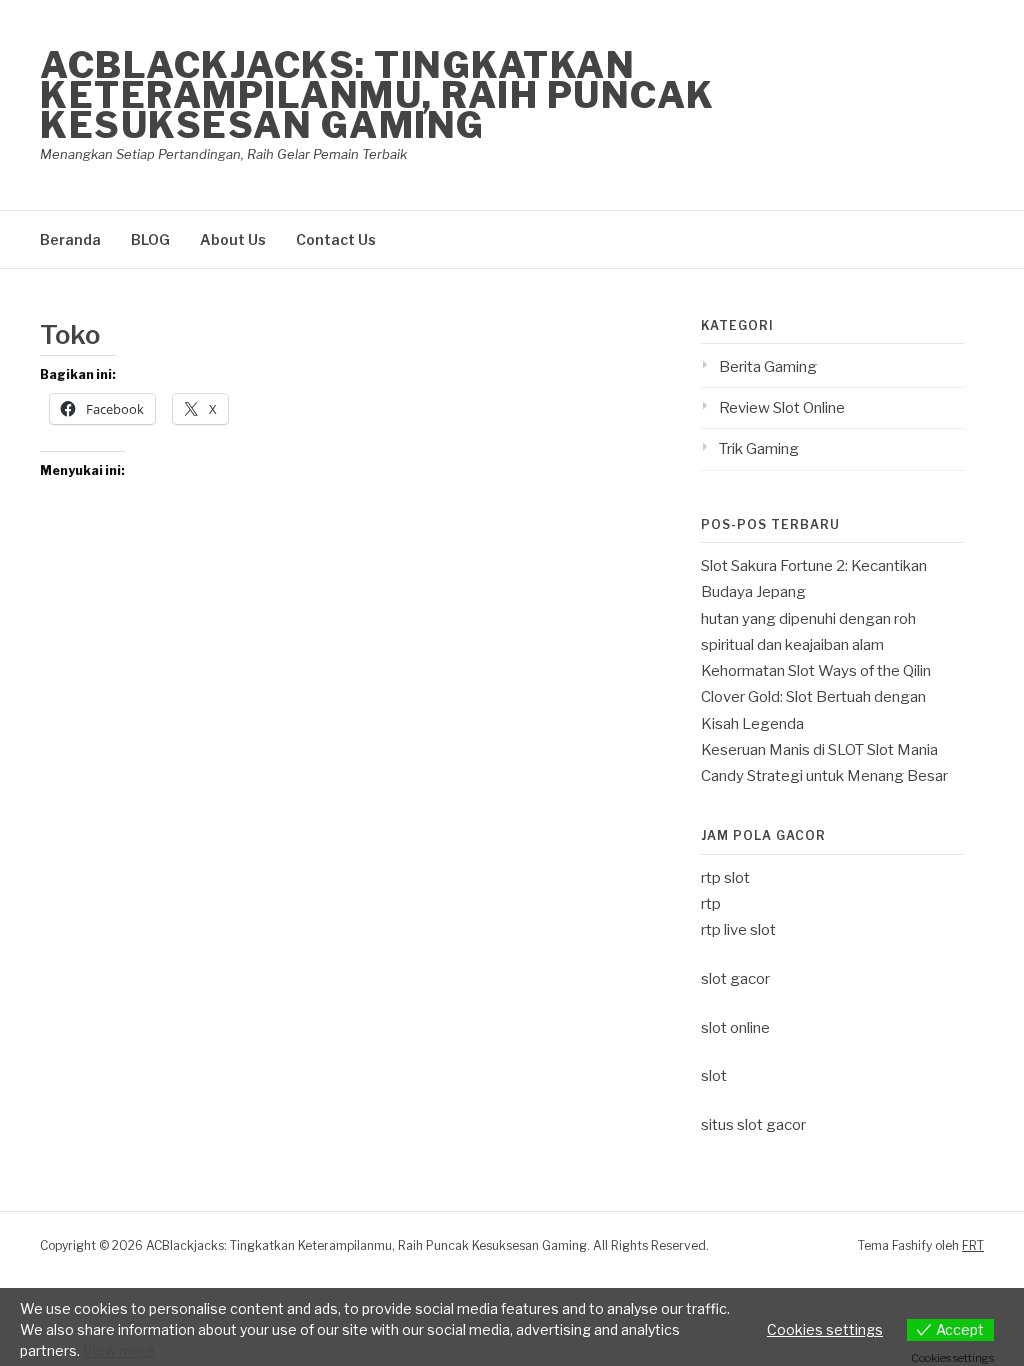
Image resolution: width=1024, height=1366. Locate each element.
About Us (233, 239)
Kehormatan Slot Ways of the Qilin (816, 671)
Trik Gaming (759, 449)
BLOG (150, 239)
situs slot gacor (753, 1125)
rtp (711, 904)
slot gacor (735, 979)
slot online (735, 1028)
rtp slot (725, 878)
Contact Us (336, 239)
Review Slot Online (782, 408)
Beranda (70, 239)
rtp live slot (738, 930)
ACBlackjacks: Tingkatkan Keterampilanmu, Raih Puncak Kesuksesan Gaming (377, 95)
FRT (973, 1245)
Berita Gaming (768, 367)
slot (714, 1076)
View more (119, 1350)
